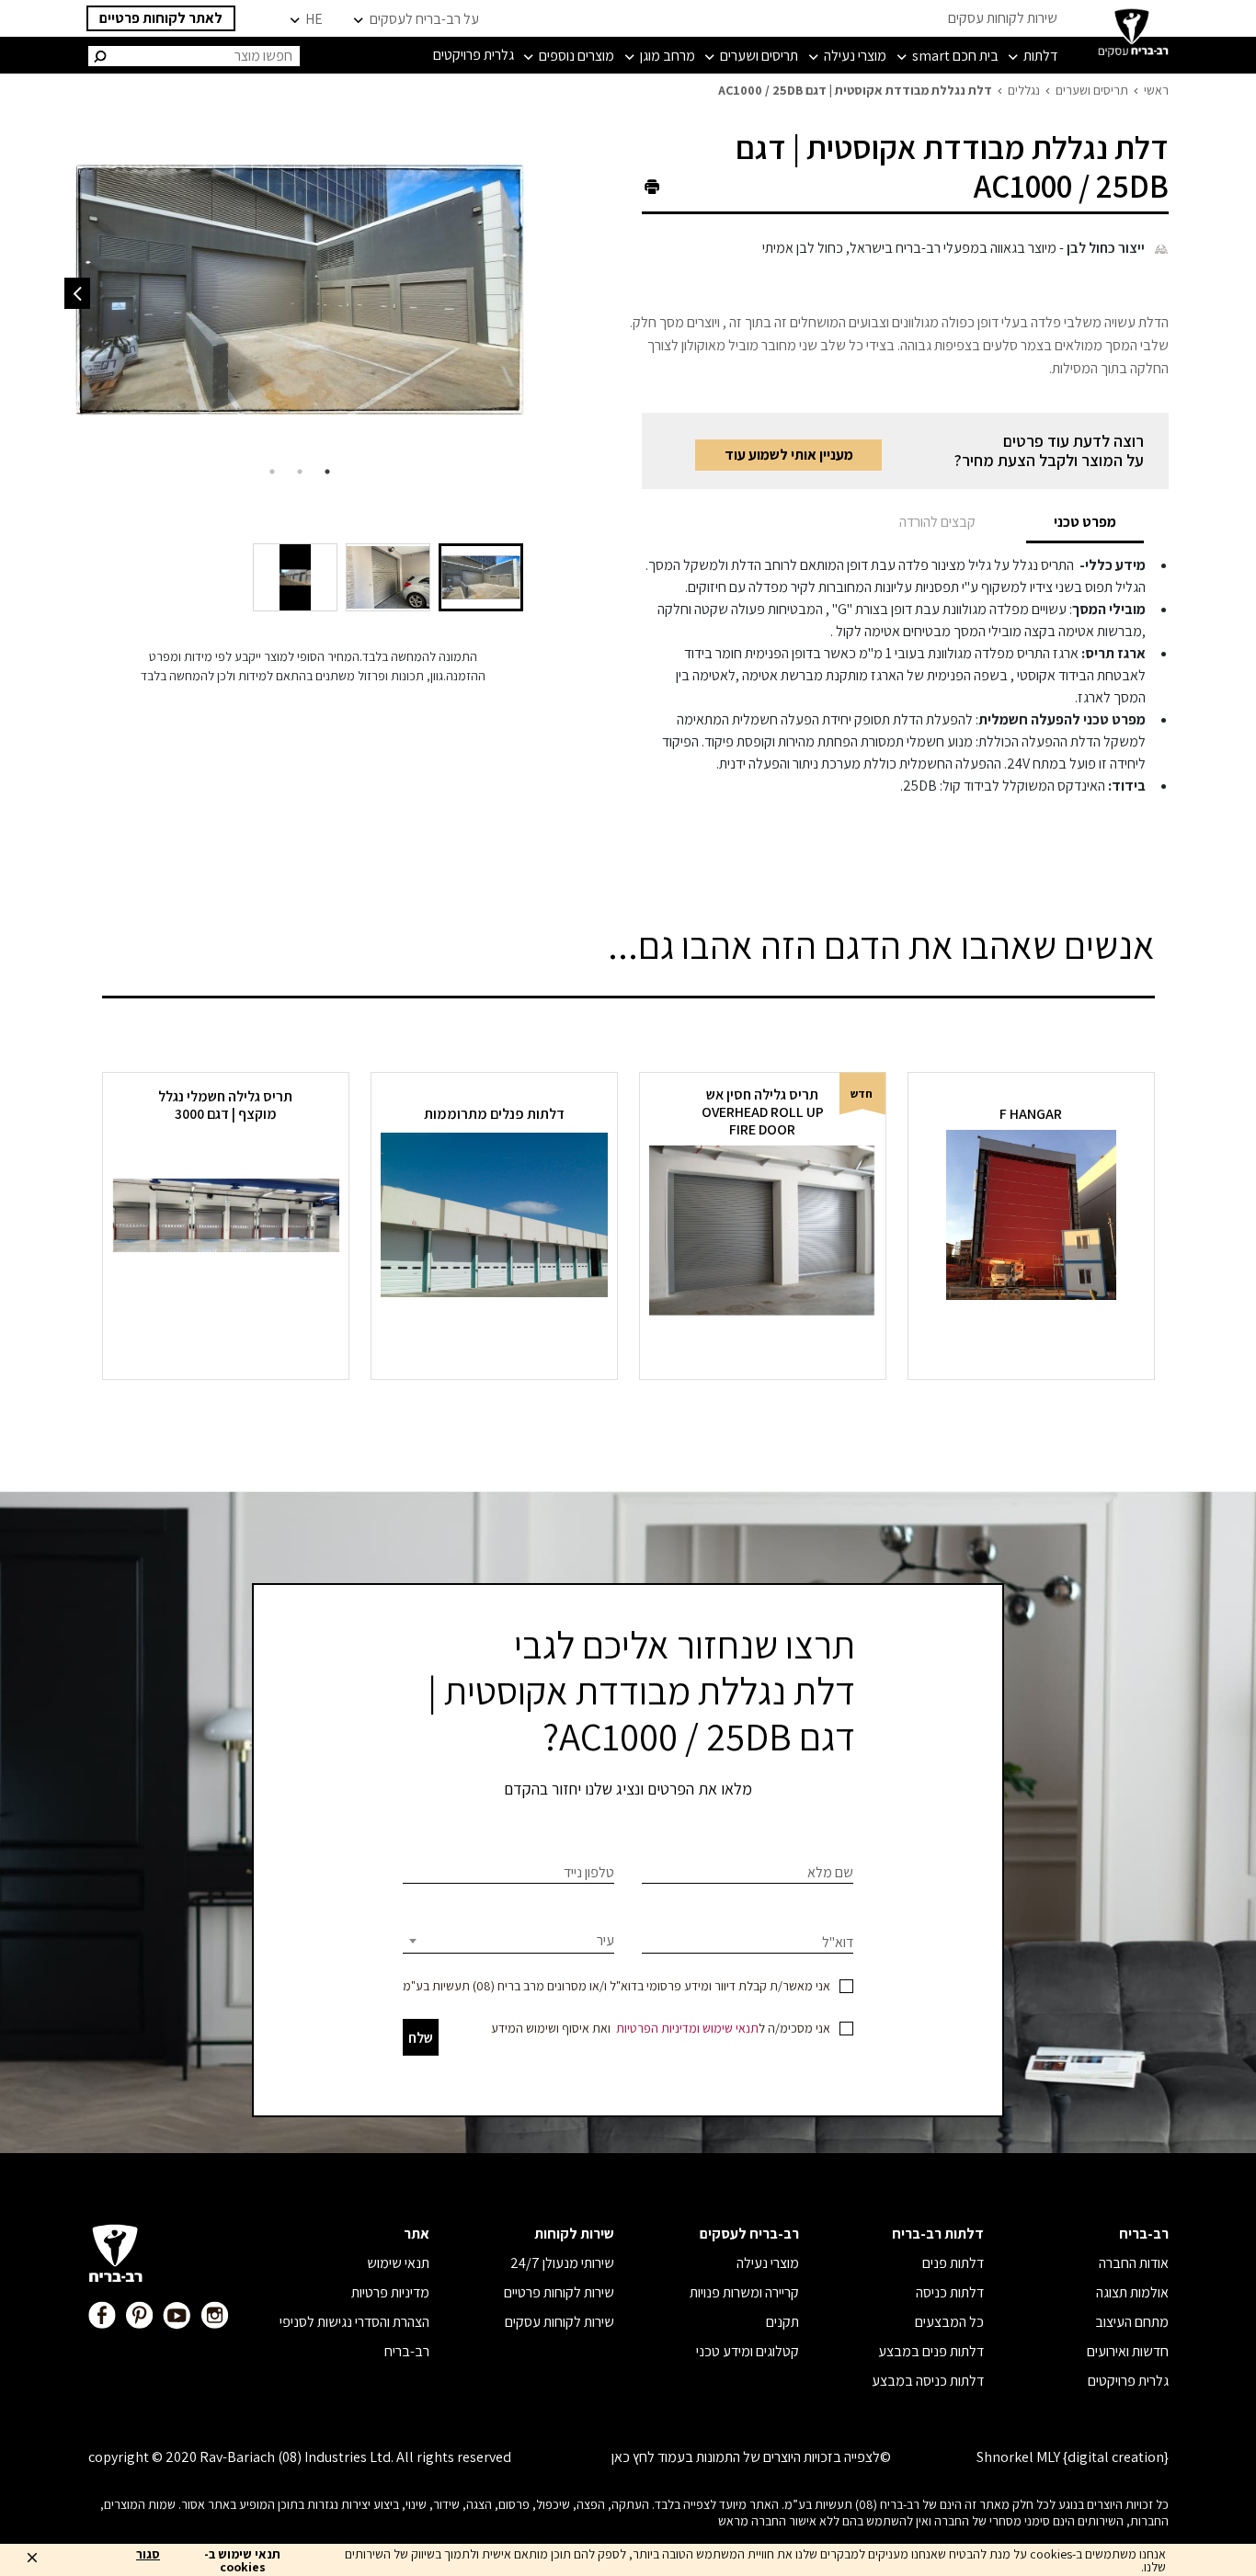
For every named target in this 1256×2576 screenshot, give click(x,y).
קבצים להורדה (937, 522)
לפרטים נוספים (1031, 1334)
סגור (148, 2555)
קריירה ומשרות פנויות (744, 2292)
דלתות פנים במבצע (931, 2351)
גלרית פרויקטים (1128, 2381)
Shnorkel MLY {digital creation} (1073, 2457)
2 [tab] (300, 472)
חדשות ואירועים (1128, 2351)
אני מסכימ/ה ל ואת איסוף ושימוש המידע (661, 2028)
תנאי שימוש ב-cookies (242, 2560)
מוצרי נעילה (768, 2263)
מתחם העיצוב (1132, 2322)
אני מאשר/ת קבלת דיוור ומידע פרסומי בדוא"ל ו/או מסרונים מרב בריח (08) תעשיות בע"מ (617, 1986)
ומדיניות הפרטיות (658, 2028)
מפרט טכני (1085, 522)
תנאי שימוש (731, 2028)
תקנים (782, 2322)
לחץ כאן (633, 2457)
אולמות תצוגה (1132, 2292)
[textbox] (508, 1941)
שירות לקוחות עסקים (1003, 18)
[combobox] (508, 1941)
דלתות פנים (953, 2263)
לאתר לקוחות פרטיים (161, 18)
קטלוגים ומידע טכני (748, 2351)
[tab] (1085, 522)
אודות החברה (1134, 2263)
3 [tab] (272, 472)
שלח (421, 2038)
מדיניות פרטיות (390, 2292)
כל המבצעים (949, 2322)
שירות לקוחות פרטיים (559, 2292)
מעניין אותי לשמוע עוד (789, 455)
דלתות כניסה (950, 2292)
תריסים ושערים (1092, 90)
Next (77, 293)
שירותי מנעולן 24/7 (562, 2263)
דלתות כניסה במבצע (928, 2381)
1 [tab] (327, 472)
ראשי (1156, 90)
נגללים (1024, 90)
